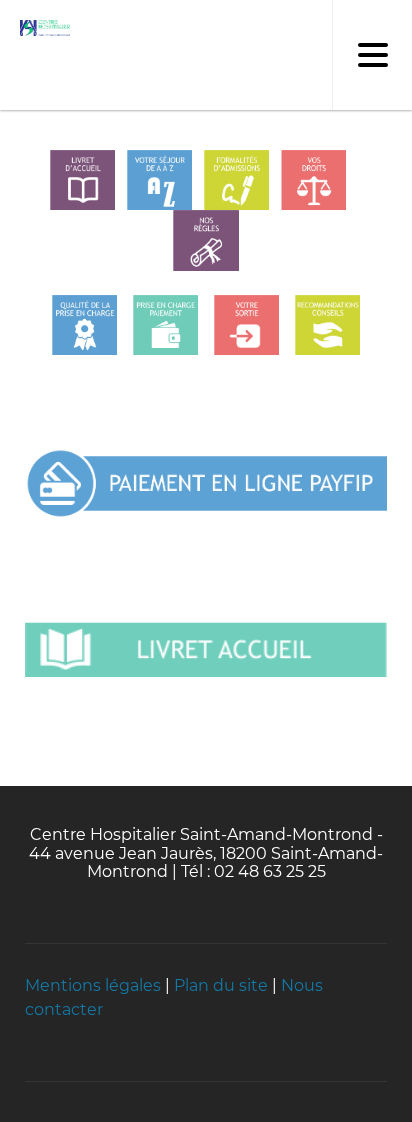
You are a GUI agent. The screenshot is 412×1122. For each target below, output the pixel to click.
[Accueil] (40, 29)
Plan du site (221, 985)
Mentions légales (93, 985)
